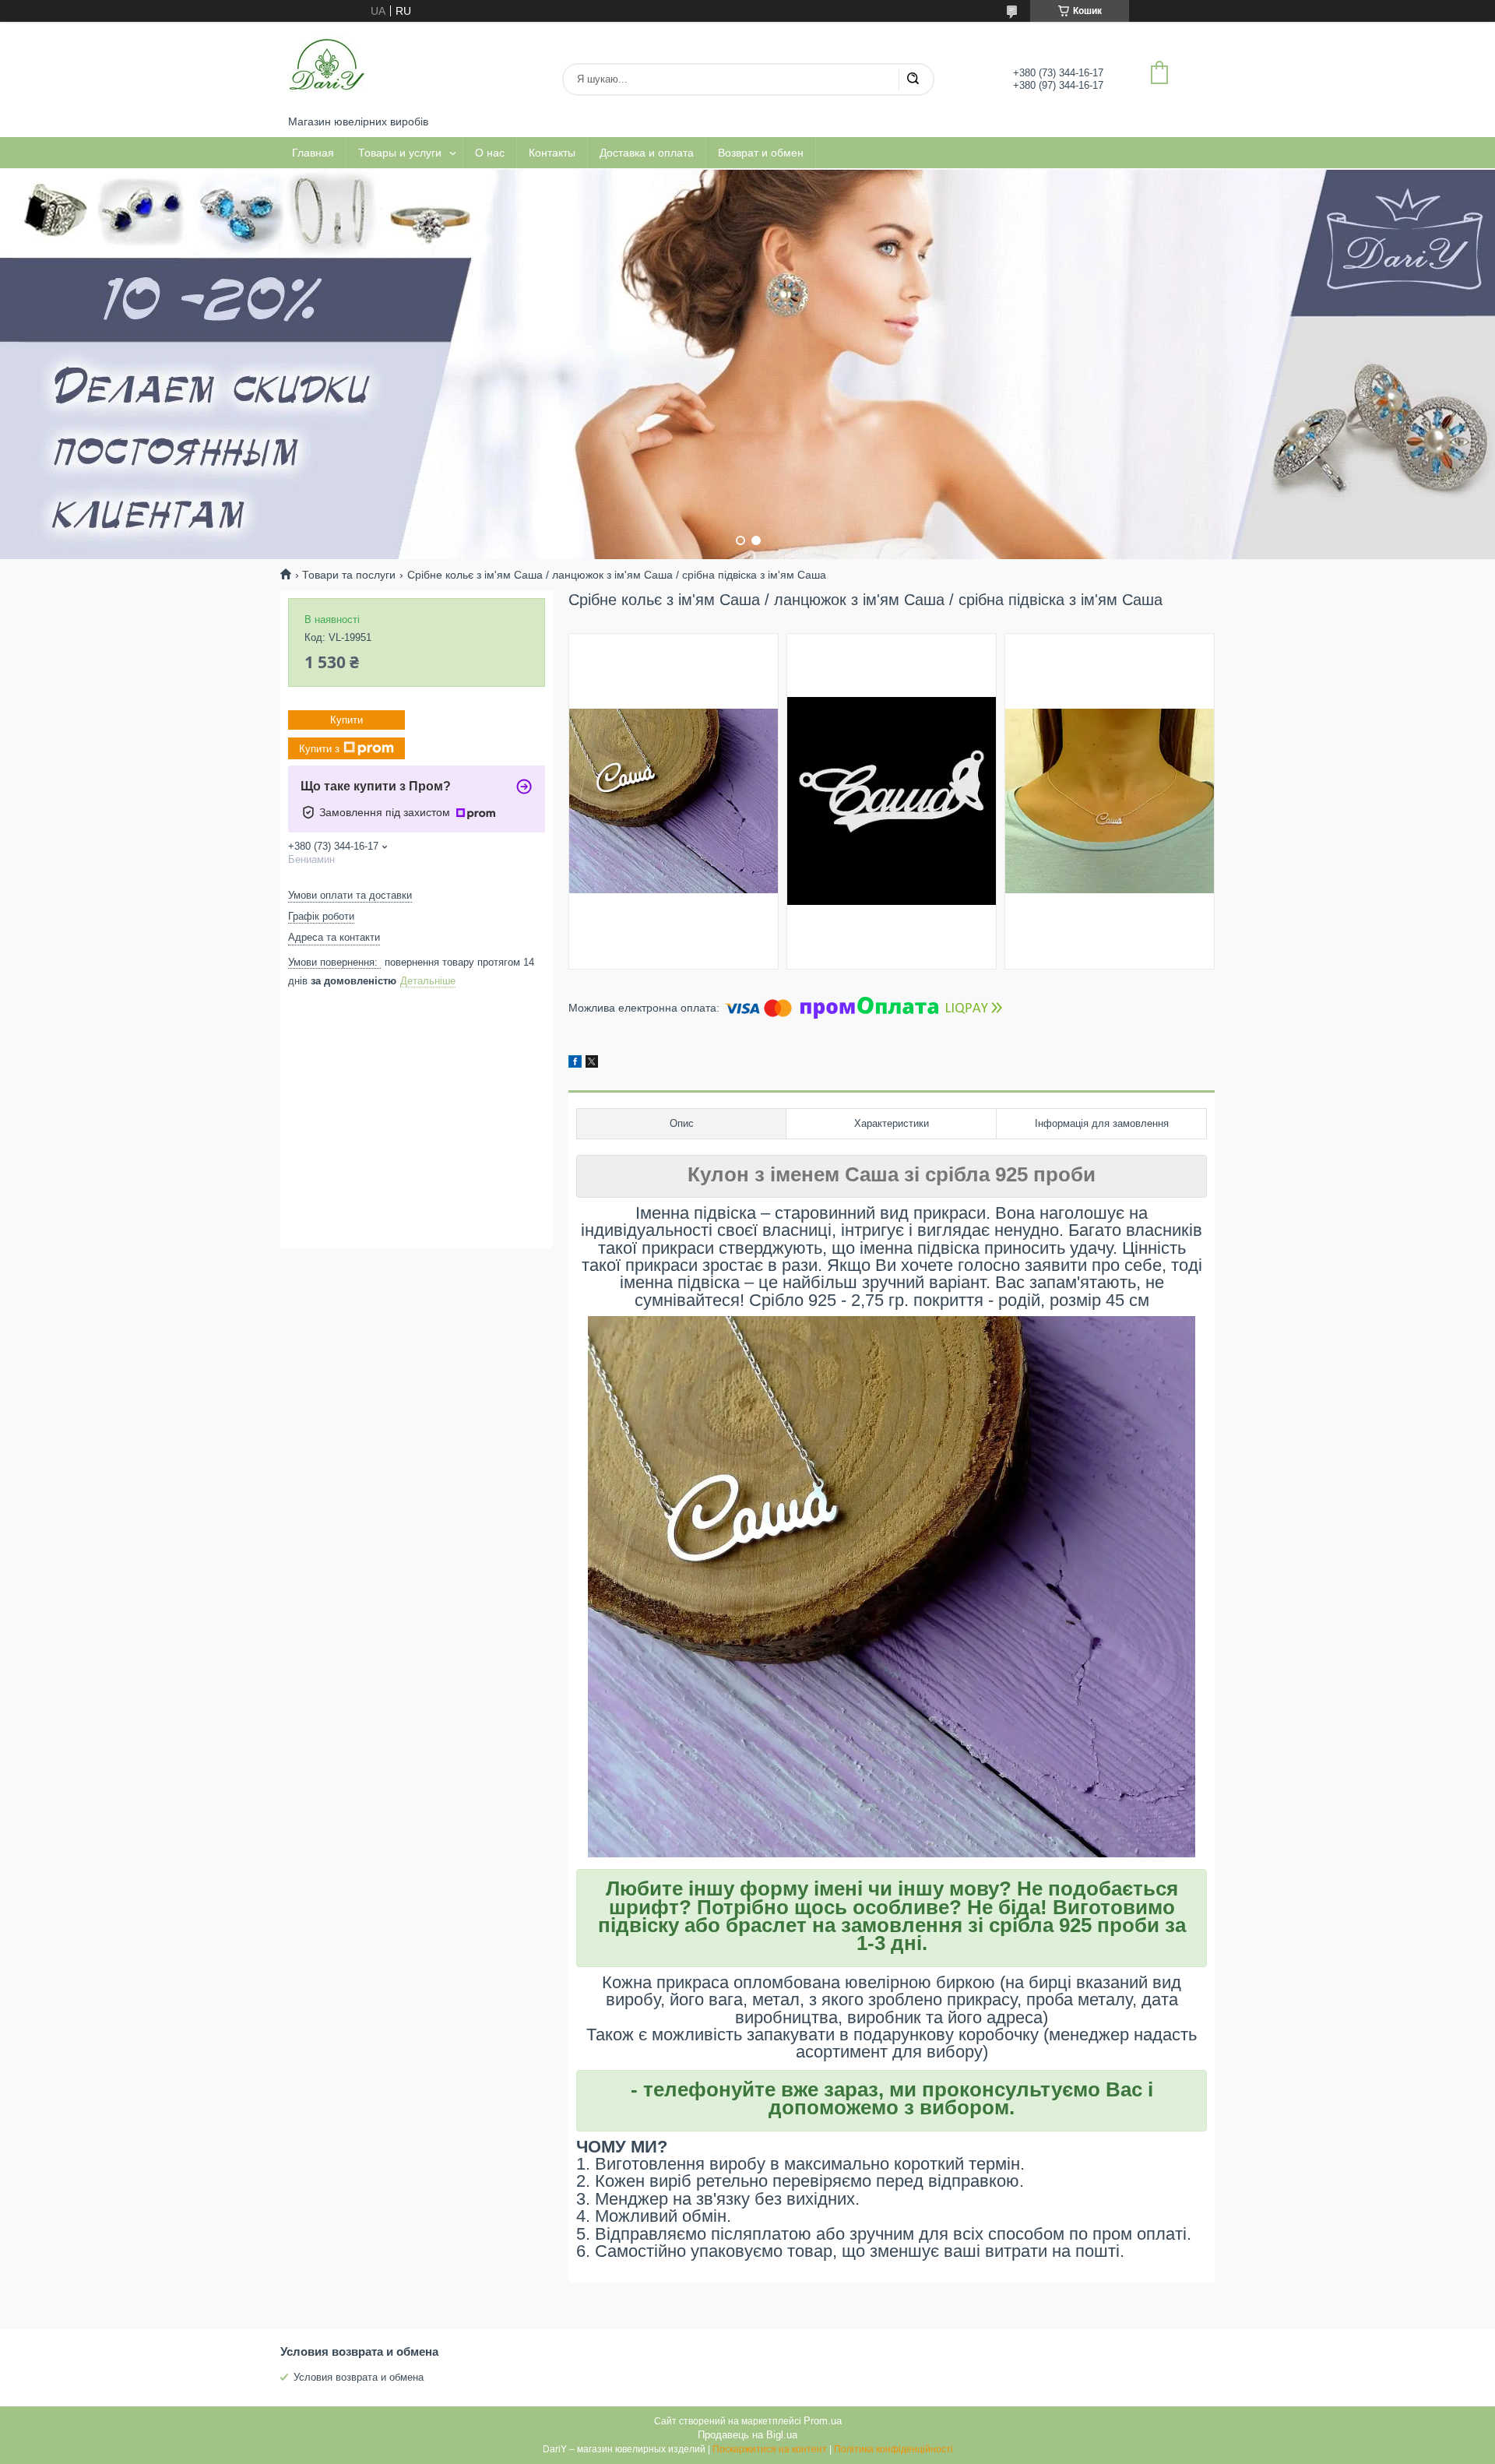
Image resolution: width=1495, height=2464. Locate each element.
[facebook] (575, 1064)
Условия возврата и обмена (359, 2377)
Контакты (552, 153)
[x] (592, 1064)
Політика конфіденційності (893, 2449)
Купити (346, 720)
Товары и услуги (400, 153)
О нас (490, 153)
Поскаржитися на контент (770, 2449)
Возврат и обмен (761, 153)
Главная (313, 153)
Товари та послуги (349, 575)
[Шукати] (913, 79)
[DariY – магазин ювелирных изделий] (327, 69)
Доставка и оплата (647, 153)
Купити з (319, 748)
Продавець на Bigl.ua (747, 2435)
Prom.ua (823, 2421)
